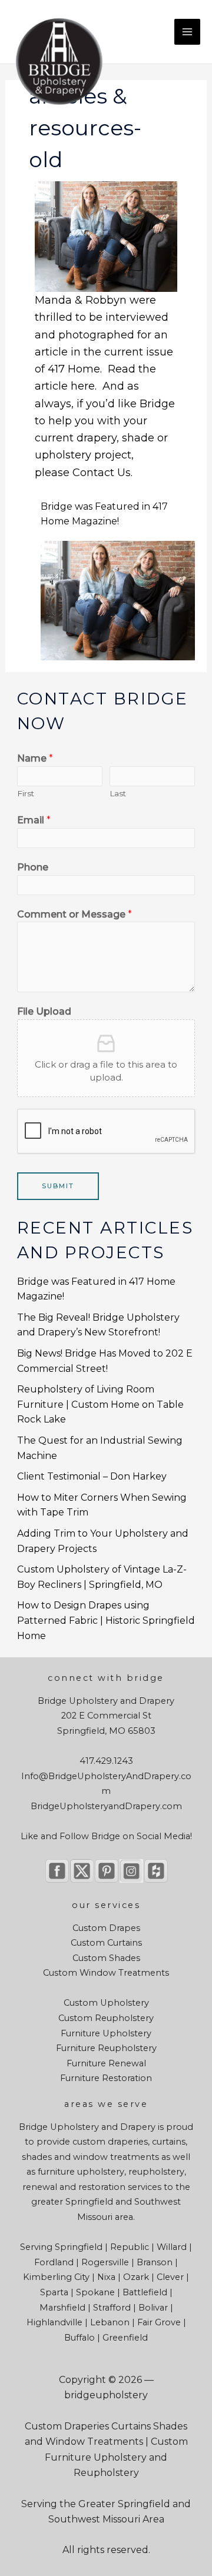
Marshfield (62, 2308)
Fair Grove (159, 2322)
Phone (33, 867)
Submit (58, 1186)
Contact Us (102, 473)
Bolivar (153, 2308)
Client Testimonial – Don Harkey (92, 1476)
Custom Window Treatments (106, 1973)
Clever (170, 2277)
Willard (172, 2247)
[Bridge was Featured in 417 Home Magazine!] (118, 594)
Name (35, 758)
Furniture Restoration (106, 2078)
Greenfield (125, 2338)
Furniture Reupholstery (106, 2048)
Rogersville (105, 2262)
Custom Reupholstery (106, 2018)
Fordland (54, 2262)
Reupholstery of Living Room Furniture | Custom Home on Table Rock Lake (100, 1404)
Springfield (89, 2202)
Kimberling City (56, 2277)
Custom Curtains (106, 1943)
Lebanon (110, 2322)
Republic (130, 2247)
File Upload (44, 1011)
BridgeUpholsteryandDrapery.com (106, 1806)
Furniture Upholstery (106, 2033)
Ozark (136, 2277)
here (83, 386)
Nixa (106, 2277)
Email (34, 820)
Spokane (95, 2292)
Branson (155, 2262)
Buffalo (79, 2338)
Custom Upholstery (106, 2003)
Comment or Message (74, 914)
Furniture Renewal (106, 2063)
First (26, 793)
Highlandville (54, 2322)
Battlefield (145, 2292)
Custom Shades (106, 1958)
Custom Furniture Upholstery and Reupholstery (116, 2457)
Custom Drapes (106, 1928)
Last (118, 793)
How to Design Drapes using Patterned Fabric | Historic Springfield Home (106, 1620)
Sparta (54, 2292)
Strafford (112, 2308)
